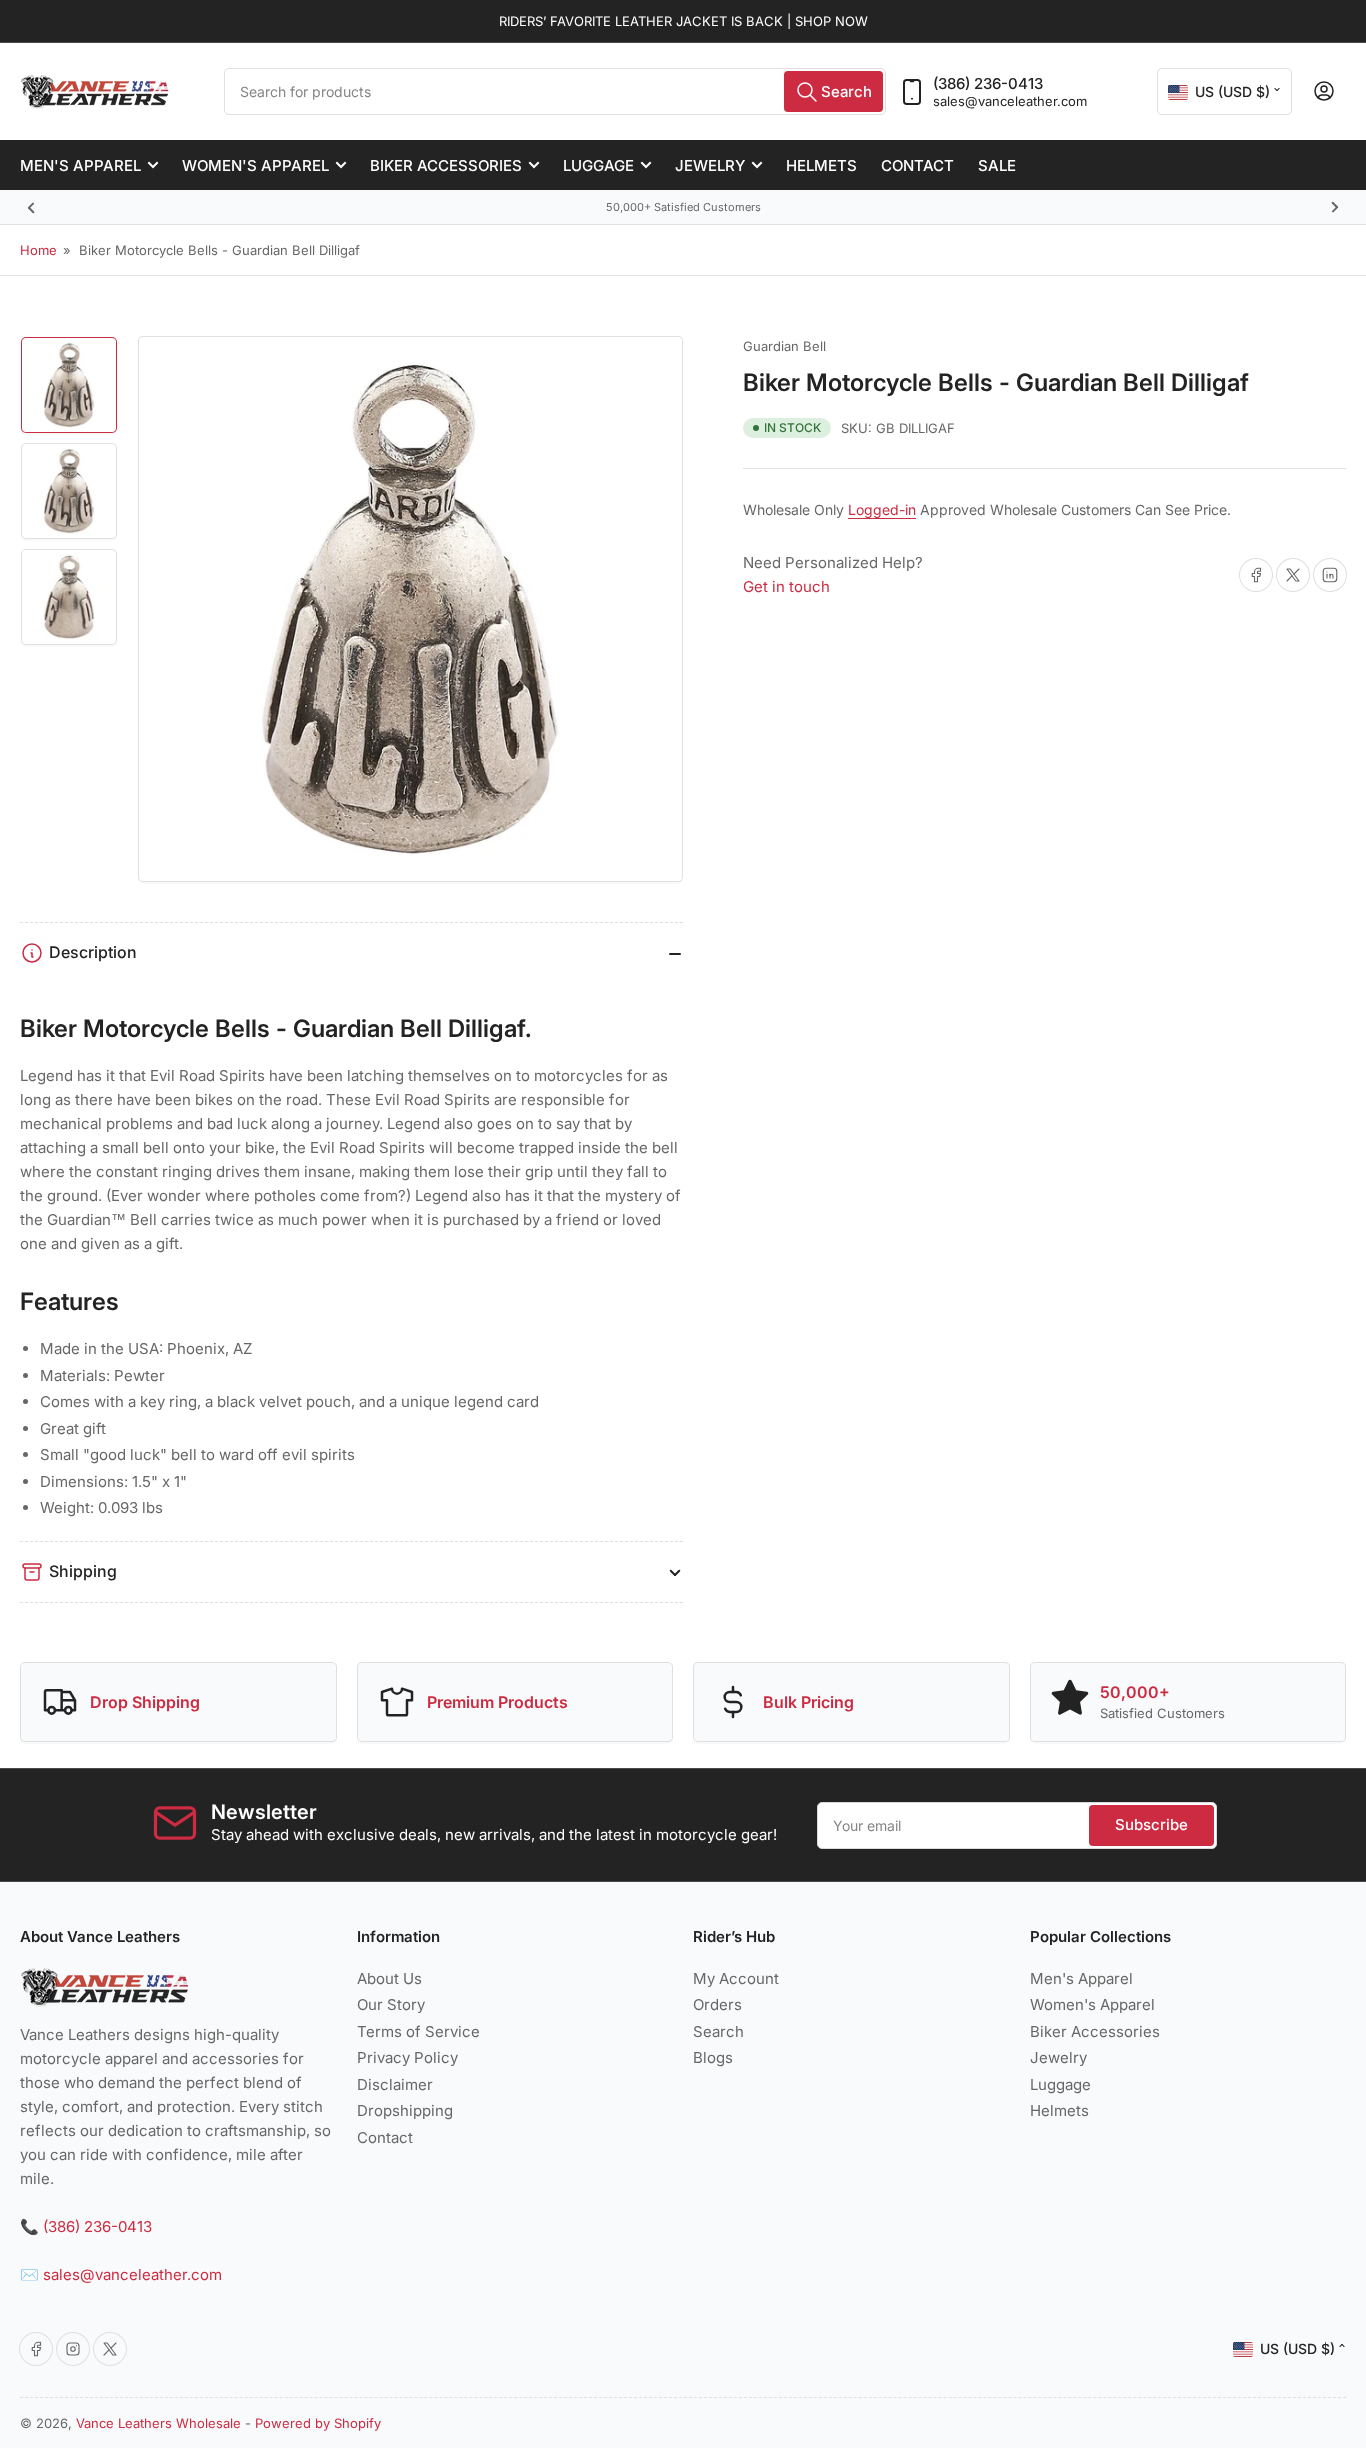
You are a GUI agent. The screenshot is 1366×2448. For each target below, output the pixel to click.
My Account (736, 1978)
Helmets (821, 165)
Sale (997, 165)
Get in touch (786, 586)
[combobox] (555, 91)
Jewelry (710, 165)
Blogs (713, 2057)
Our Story (391, 2004)
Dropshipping (405, 2110)
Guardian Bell (784, 346)
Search (718, 2031)
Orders (717, 2004)
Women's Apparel (255, 165)
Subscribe (1151, 1824)
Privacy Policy (407, 2057)
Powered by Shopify (318, 2423)
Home (38, 250)
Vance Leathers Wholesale (158, 2423)
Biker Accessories (446, 165)
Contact (917, 165)
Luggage (598, 165)
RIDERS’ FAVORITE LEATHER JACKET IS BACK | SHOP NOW (683, 21)
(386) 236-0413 (988, 83)
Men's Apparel (80, 165)
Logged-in (882, 509)
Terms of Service (418, 2031)
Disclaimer (395, 2084)
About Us (389, 1978)
